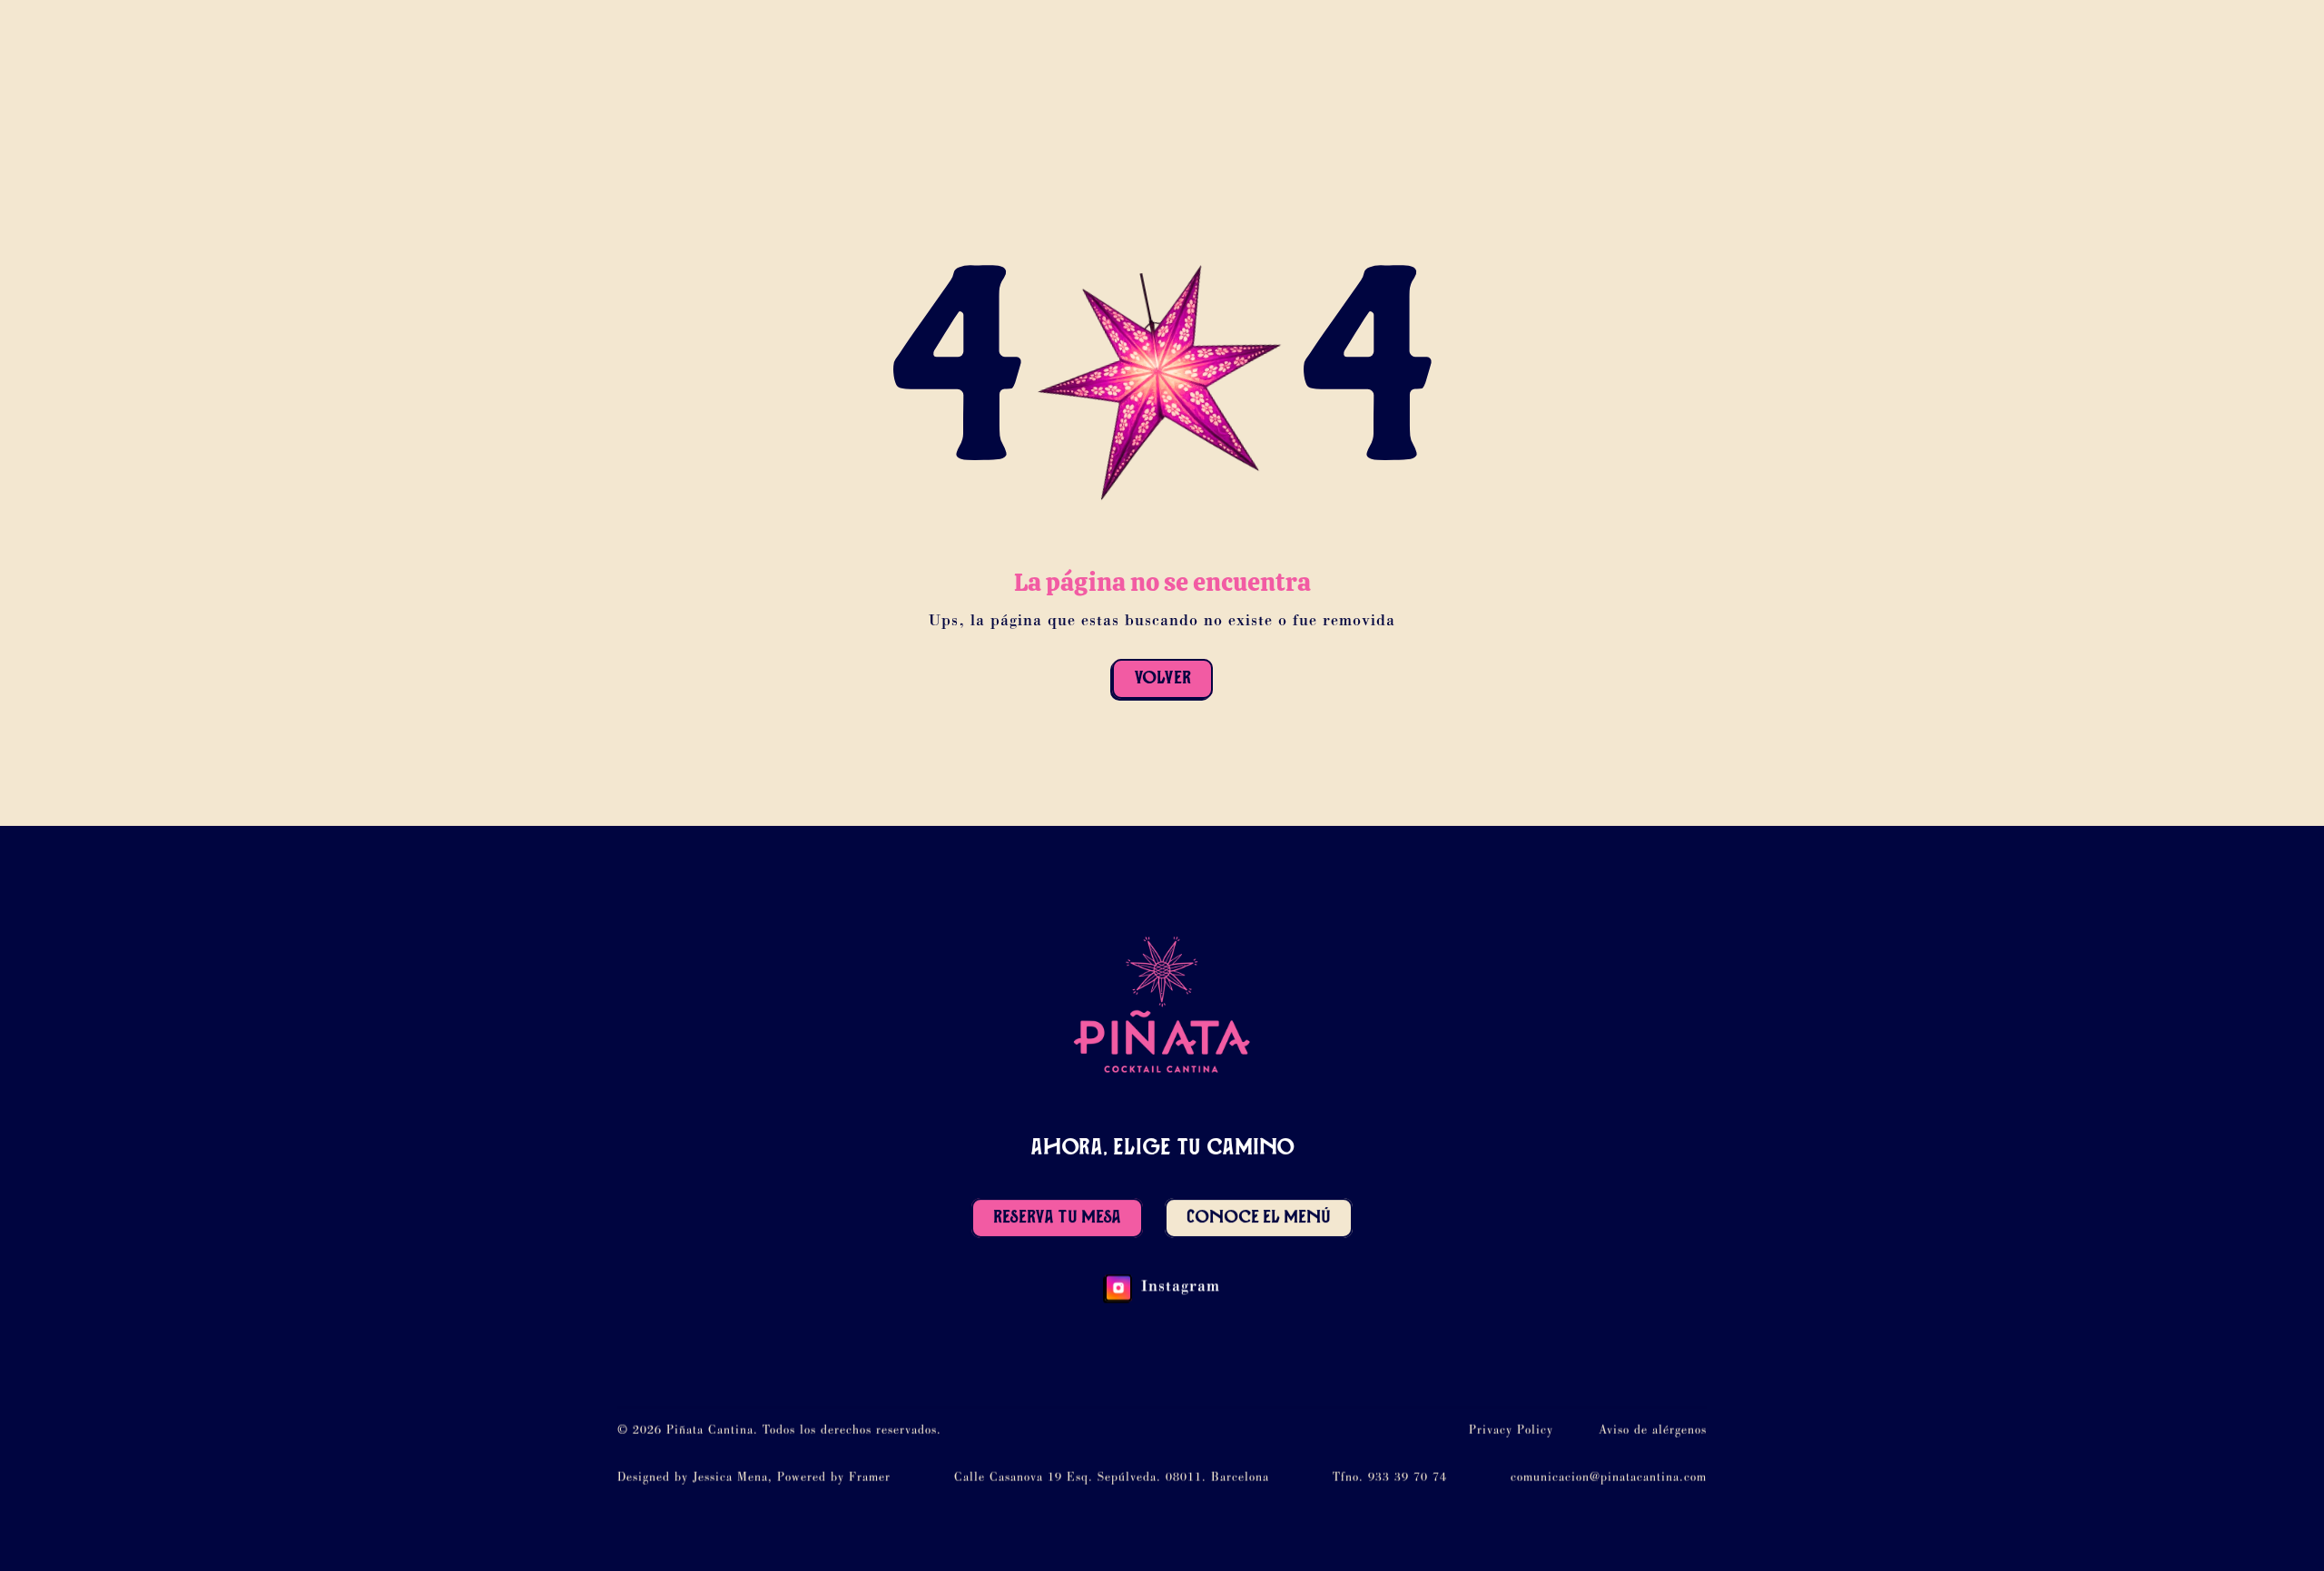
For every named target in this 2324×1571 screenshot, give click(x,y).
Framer (870, 1478)
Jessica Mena (730, 1478)
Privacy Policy (1511, 1431)
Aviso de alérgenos (1653, 1431)
